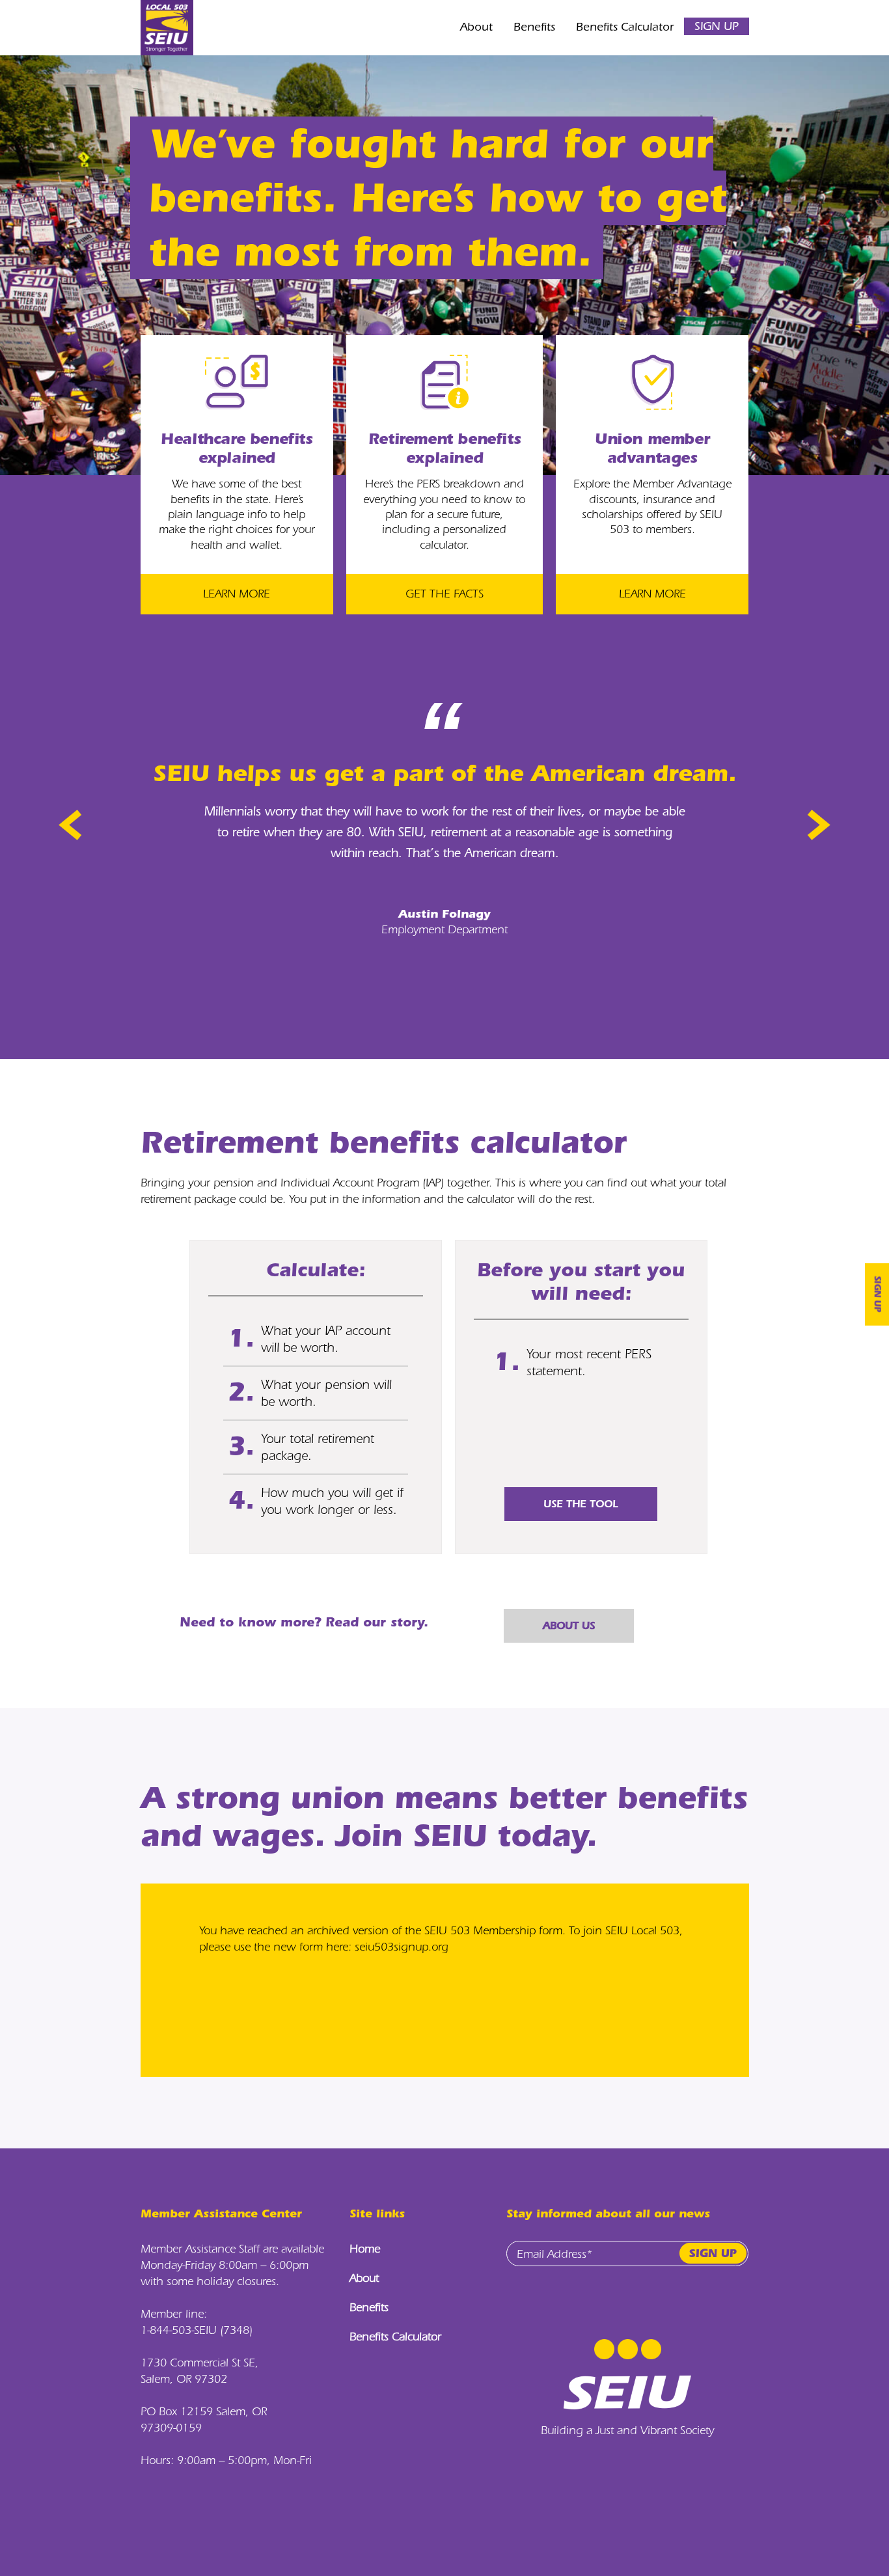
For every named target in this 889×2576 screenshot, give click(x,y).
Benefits (534, 27)
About (476, 27)
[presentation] (74, 825)
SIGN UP (717, 26)
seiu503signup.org (402, 1947)
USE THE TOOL (581, 1504)
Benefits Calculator (625, 27)
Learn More (237, 594)
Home (365, 2249)
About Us (569, 1625)
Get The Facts (444, 594)
